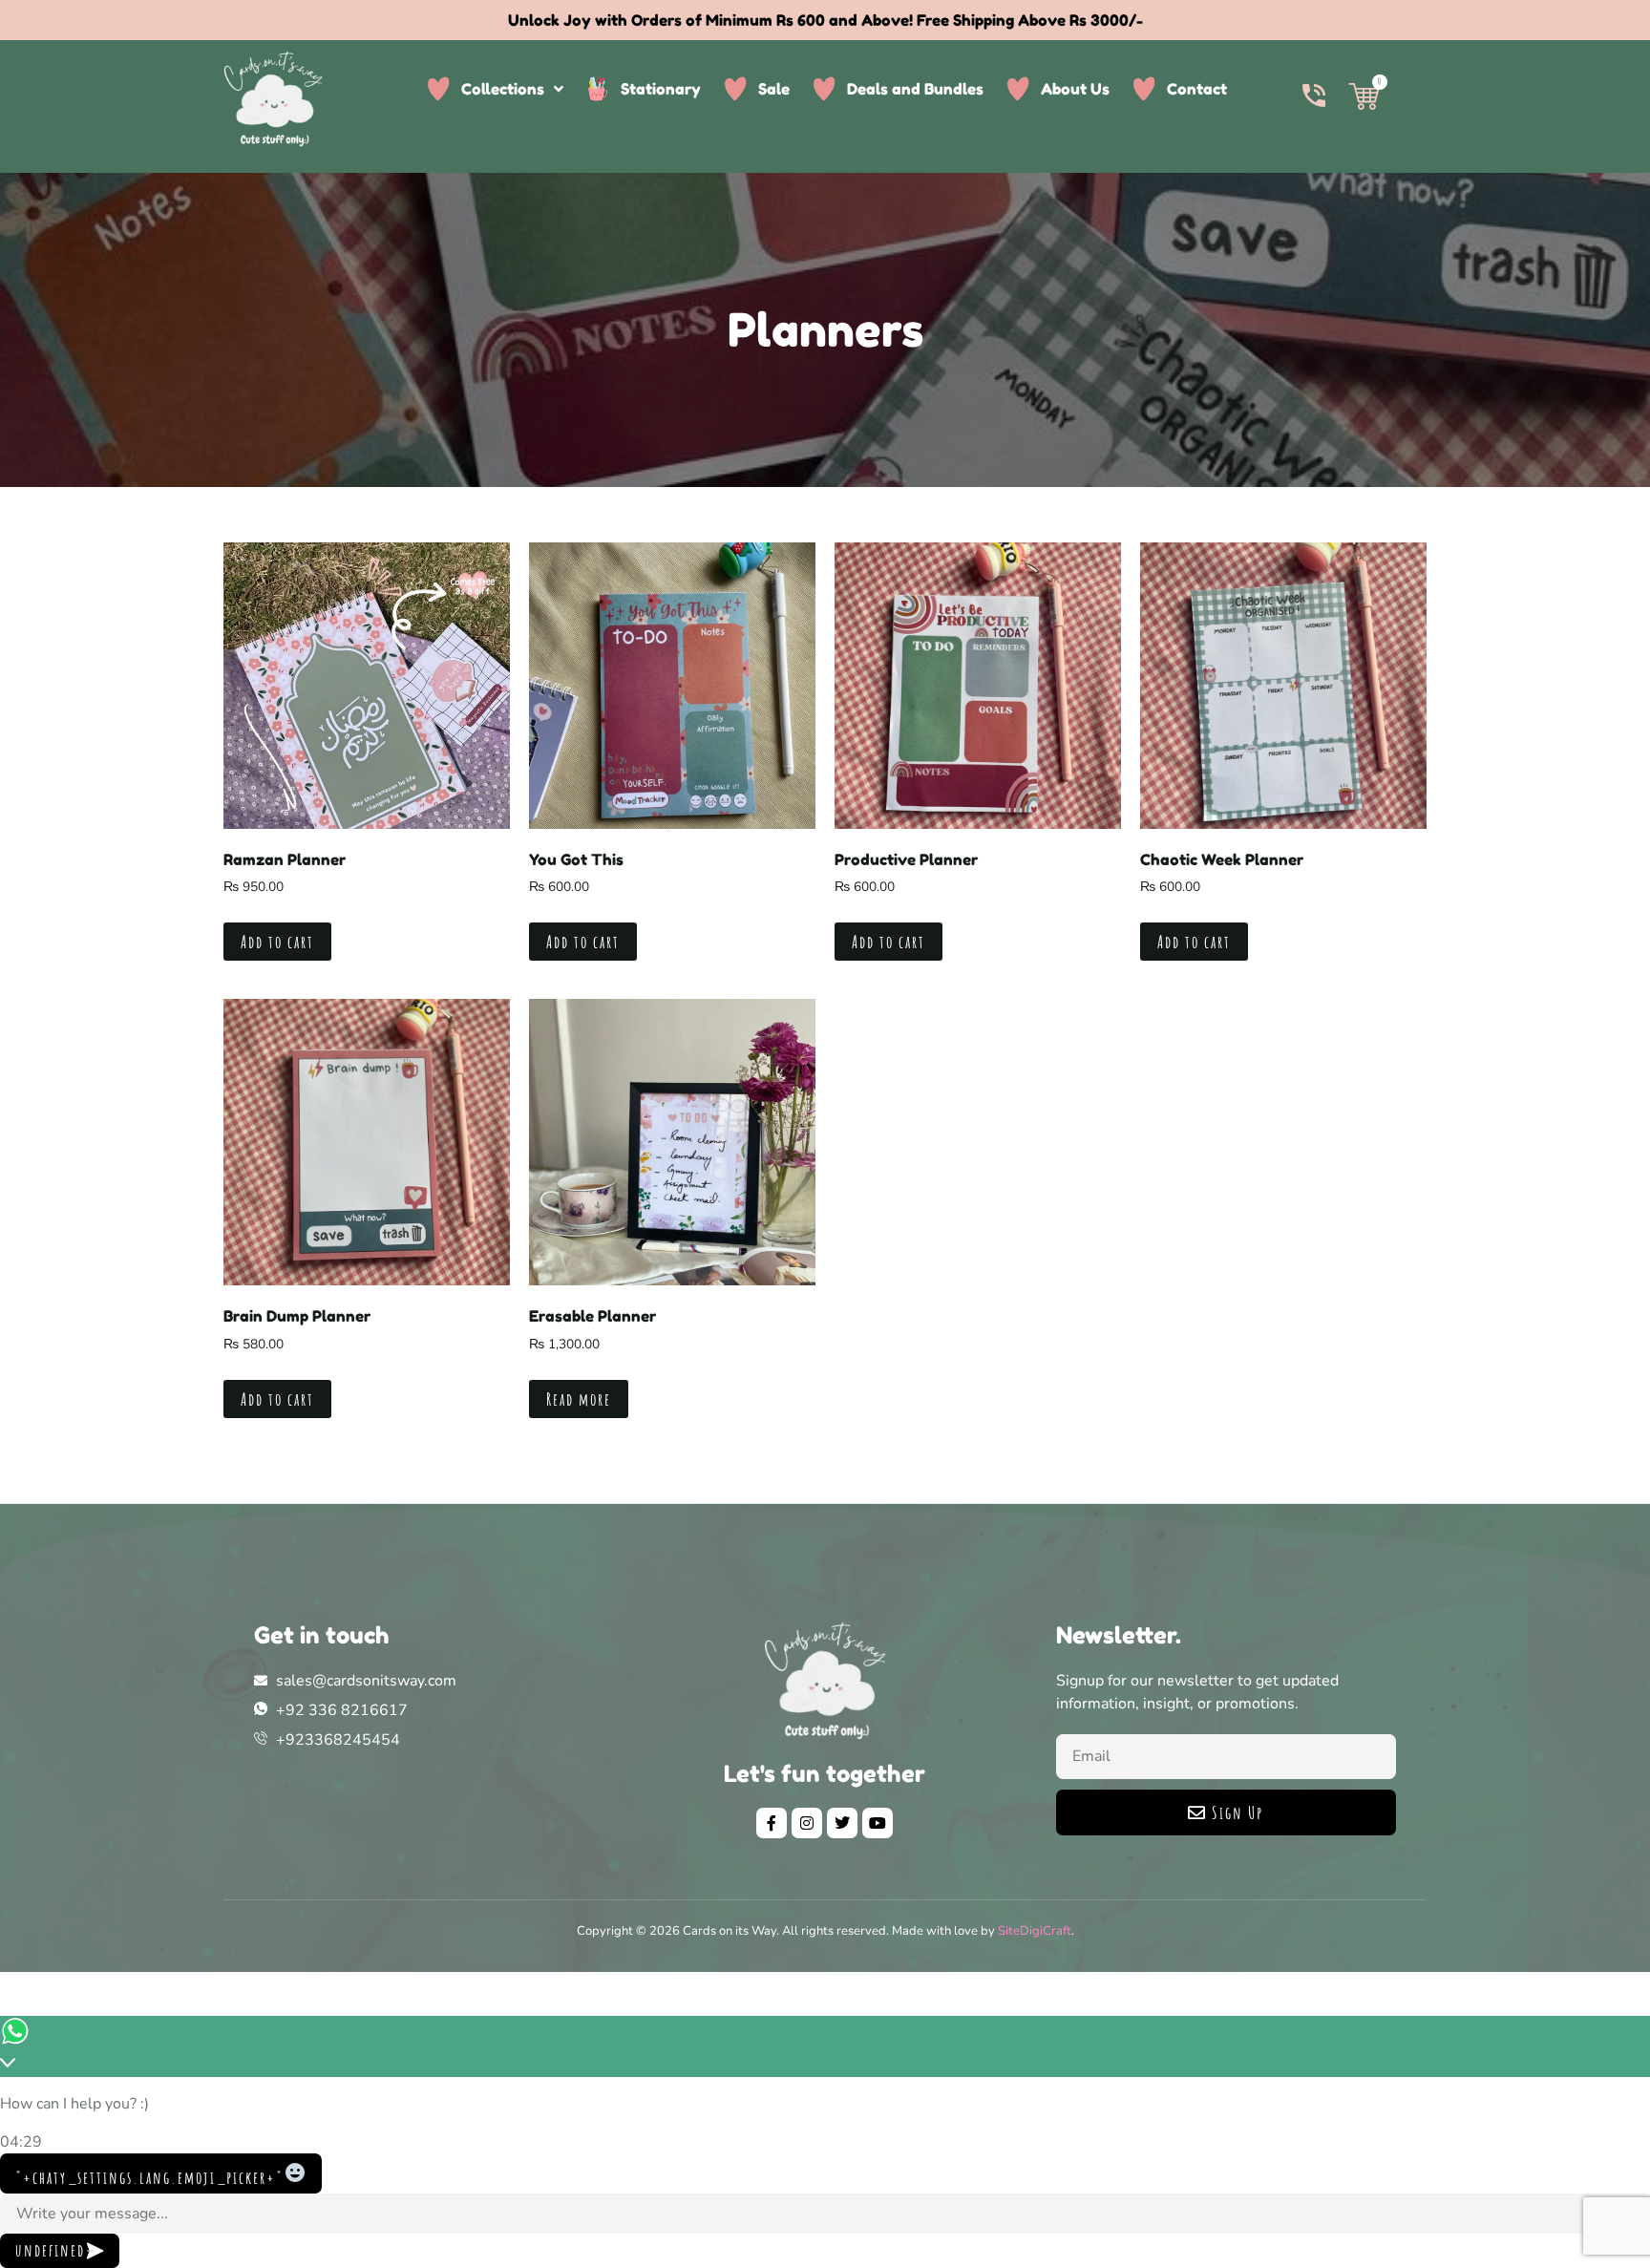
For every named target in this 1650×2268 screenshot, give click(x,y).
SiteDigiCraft (1035, 1931)
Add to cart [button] (277, 942)
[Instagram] (807, 1823)
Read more (579, 1399)
